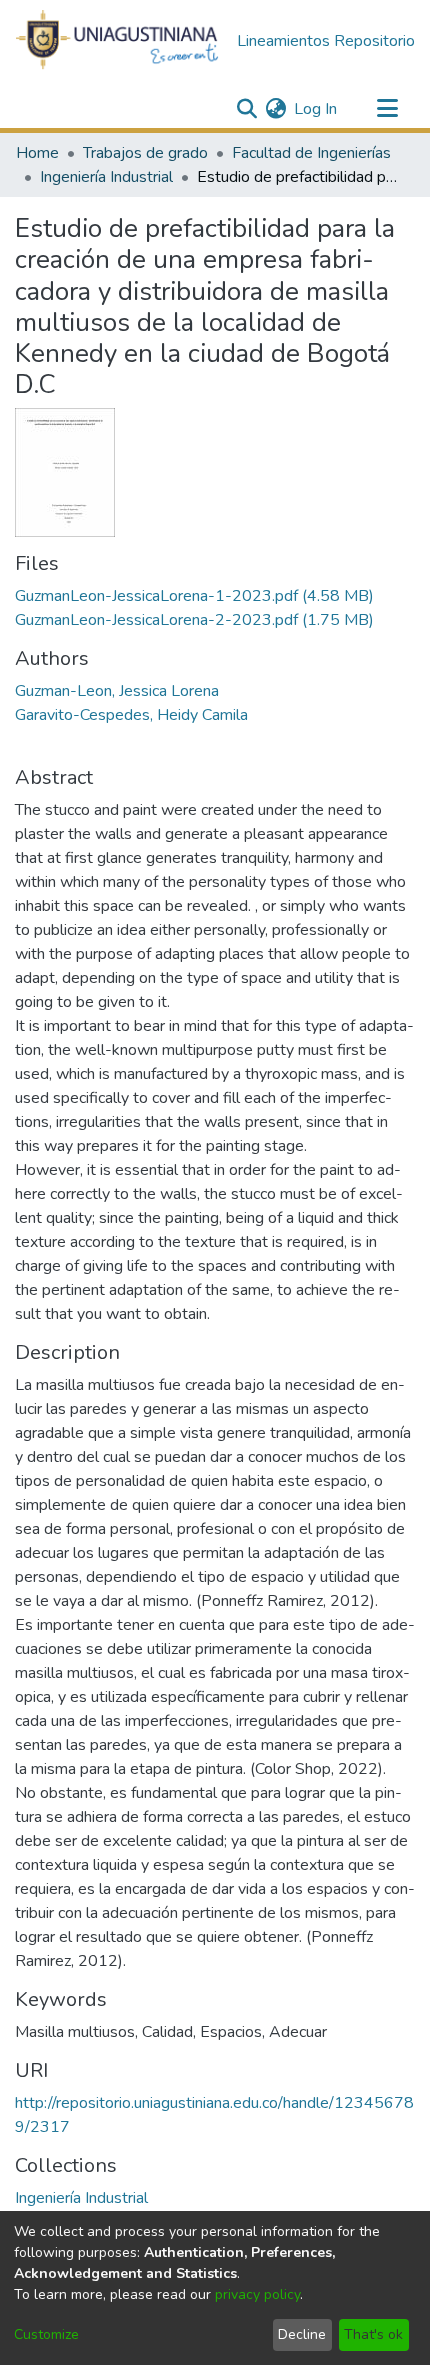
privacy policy (257, 2294)
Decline (302, 2334)
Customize (46, 2334)
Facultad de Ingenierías (311, 153)
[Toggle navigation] (387, 109)
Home (37, 153)
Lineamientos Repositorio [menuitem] (326, 41)
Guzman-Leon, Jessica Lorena (117, 691)
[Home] (118, 41)
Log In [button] (316, 109)
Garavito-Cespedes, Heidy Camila (131, 715)
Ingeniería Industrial (106, 177)
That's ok (373, 2334)
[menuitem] (275, 109)
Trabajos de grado (145, 153)
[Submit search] (246, 109)
